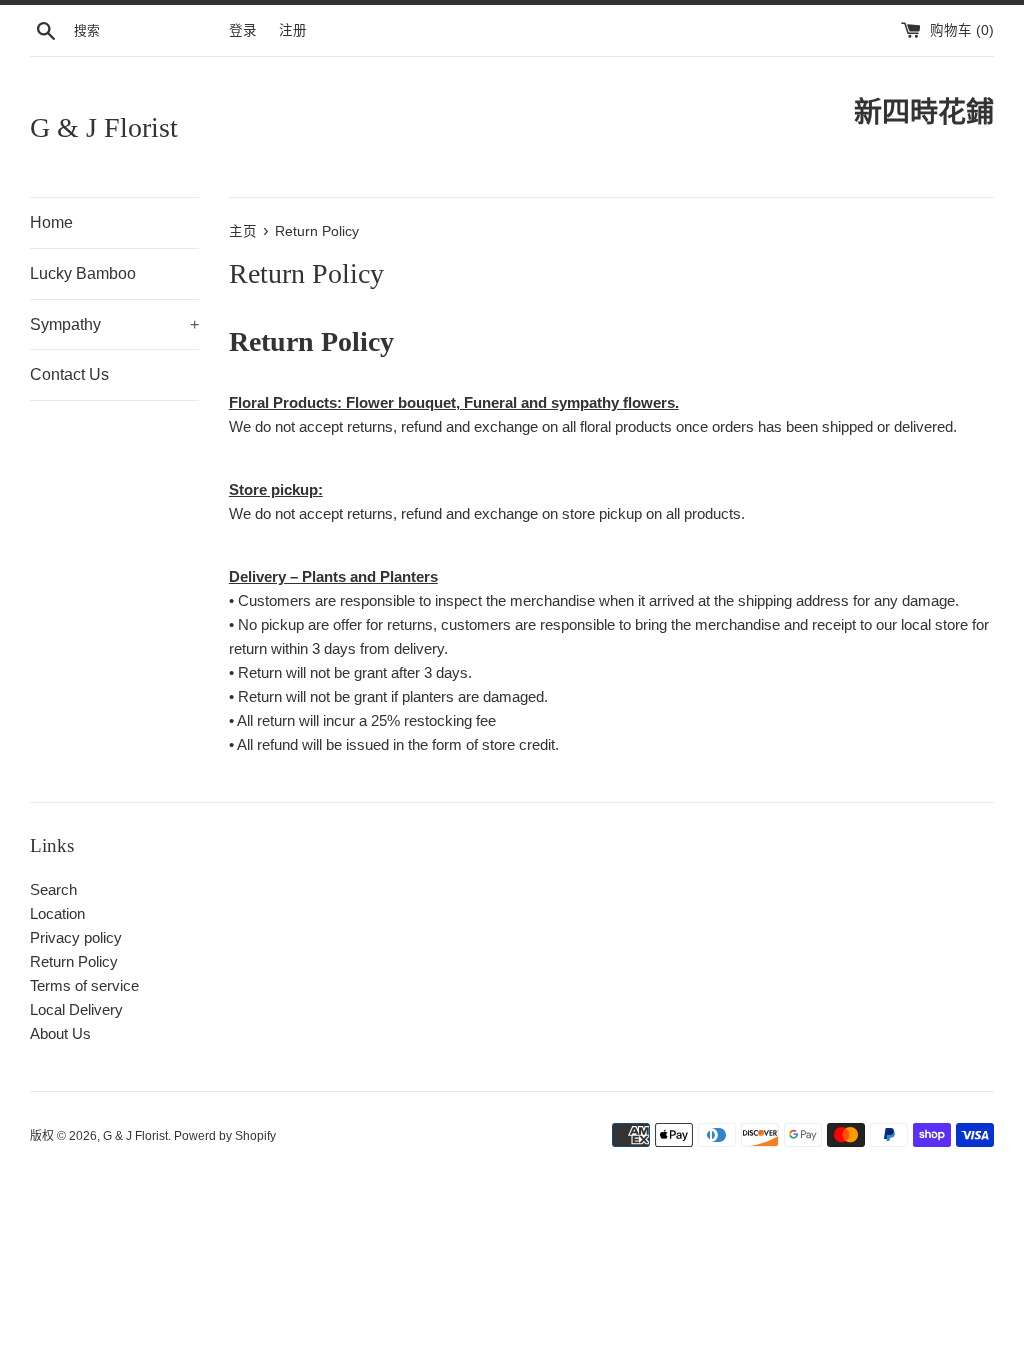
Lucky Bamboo (83, 273)
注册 (293, 30)
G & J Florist (104, 127)
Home (51, 222)
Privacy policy (76, 937)
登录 (243, 30)
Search (53, 889)
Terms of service (84, 985)
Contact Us (69, 374)
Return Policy (74, 961)
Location (57, 913)
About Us (60, 1033)
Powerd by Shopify (225, 1136)
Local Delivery (76, 1009)
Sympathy (114, 324)
